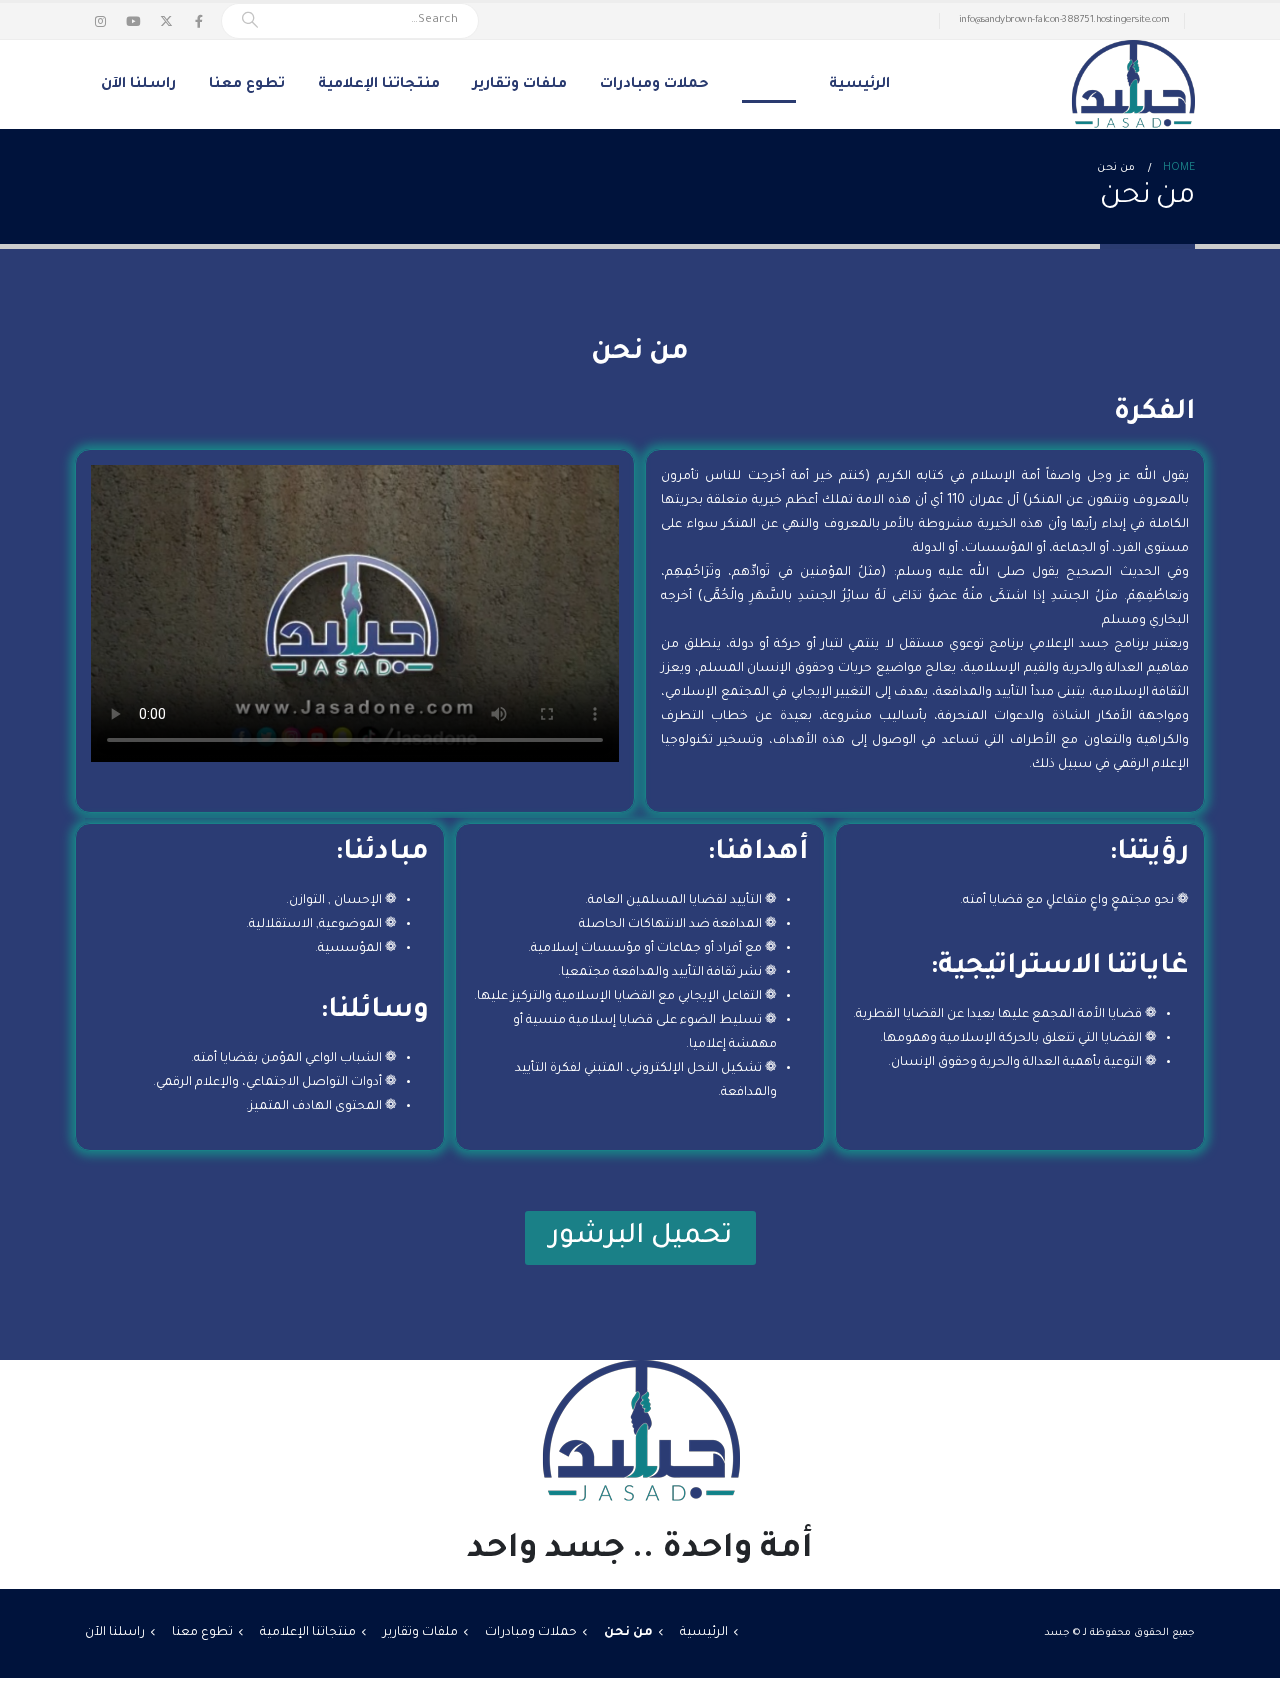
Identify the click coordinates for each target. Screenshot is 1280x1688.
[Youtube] (133, 21)
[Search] (250, 21)
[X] (166, 21)
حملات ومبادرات (654, 85)
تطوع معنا (247, 85)
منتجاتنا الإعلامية (379, 85)
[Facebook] (199, 21)
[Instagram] (100, 21)
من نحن (769, 85)
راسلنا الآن (138, 85)
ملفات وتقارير (520, 85)
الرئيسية (859, 85)
